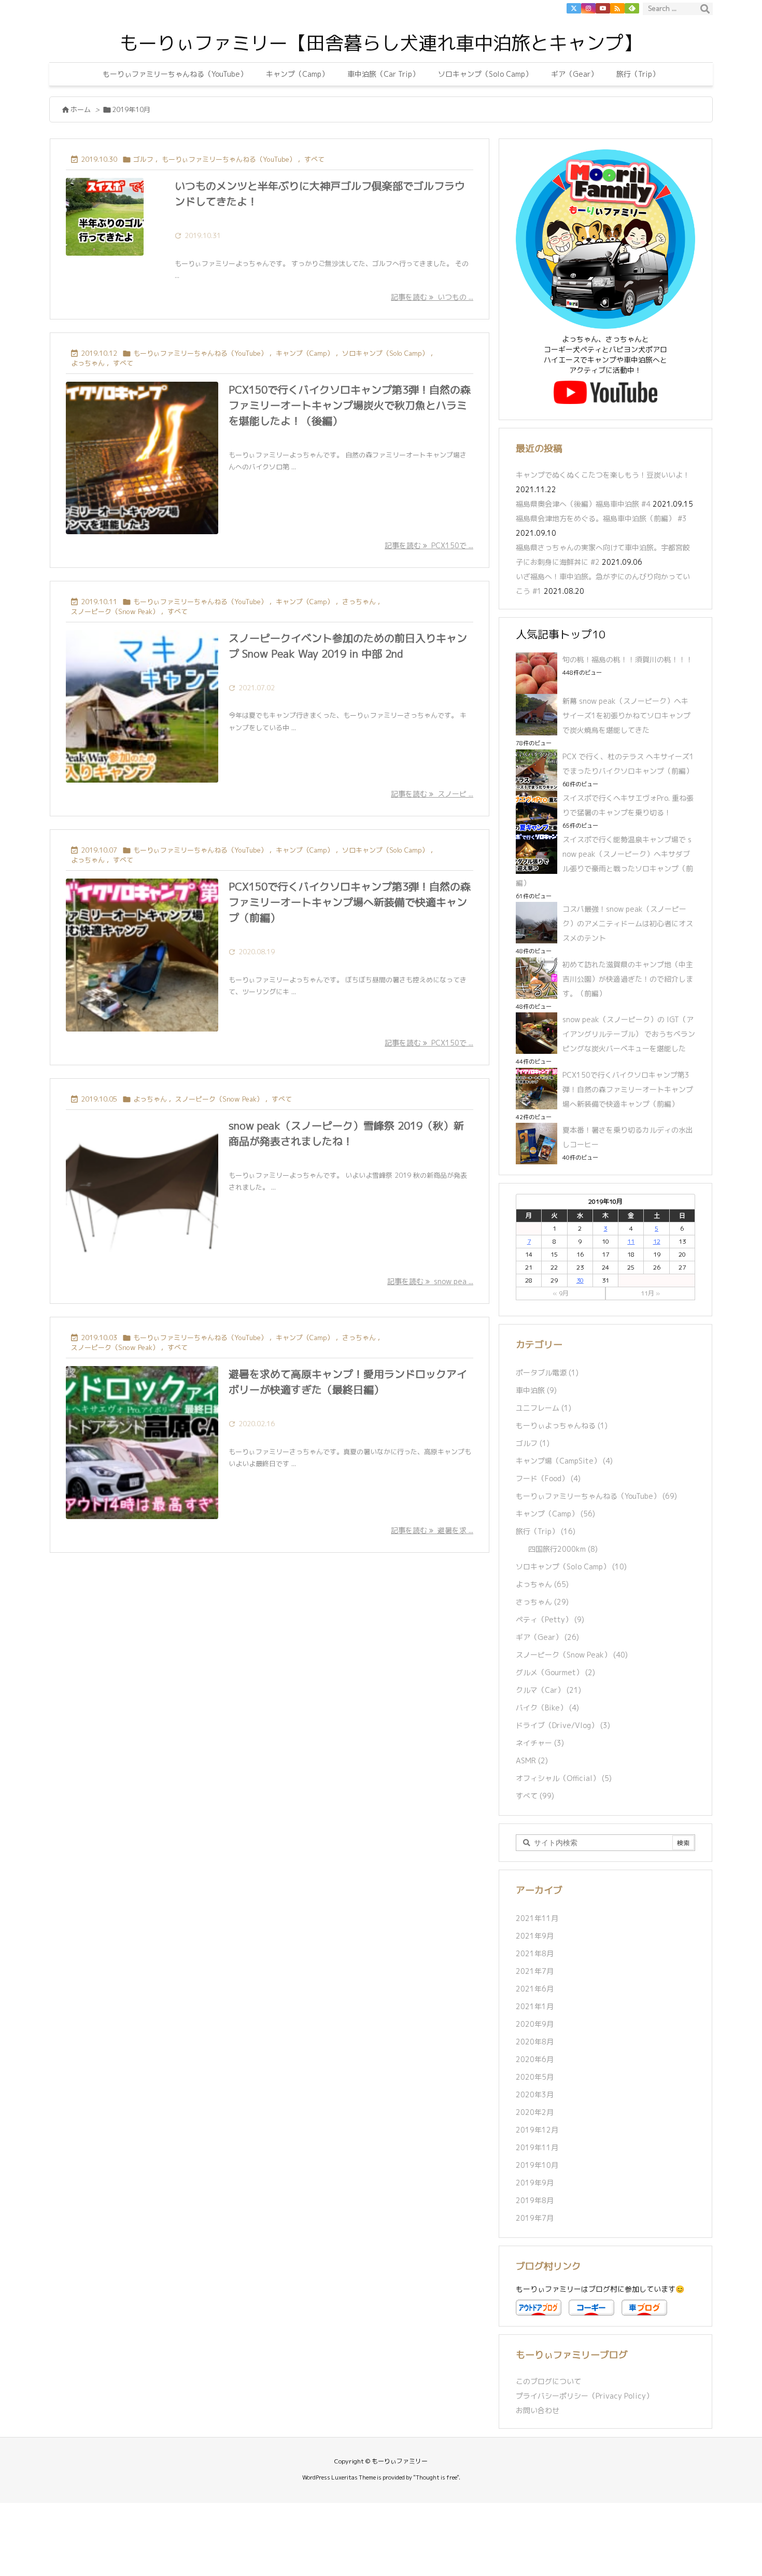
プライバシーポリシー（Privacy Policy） (584, 2396)
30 (580, 1280)
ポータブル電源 (547, 1373)
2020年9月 (535, 2024)
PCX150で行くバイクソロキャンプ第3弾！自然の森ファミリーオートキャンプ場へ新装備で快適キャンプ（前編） (350, 902)
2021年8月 (535, 1953)
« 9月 (561, 1293)
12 (657, 1241)
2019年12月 (537, 2130)
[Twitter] (574, 8)
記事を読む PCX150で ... (429, 545)
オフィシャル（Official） (564, 1778)
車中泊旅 (536, 1390)
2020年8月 (535, 2042)
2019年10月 (537, 2165)
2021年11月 (537, 1918)
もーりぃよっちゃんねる (562, 1425)
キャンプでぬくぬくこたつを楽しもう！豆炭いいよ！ (603, 475)
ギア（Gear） (547, 1637)
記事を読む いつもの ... (432, 297)
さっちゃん (359, 602)
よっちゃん (88, 363)
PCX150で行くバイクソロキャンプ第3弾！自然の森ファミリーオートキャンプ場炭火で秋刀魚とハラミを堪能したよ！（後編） (350, 405)
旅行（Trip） (546, 1531)
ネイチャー (540, 1743)
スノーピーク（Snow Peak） (115, 611)
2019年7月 (535, 2218)
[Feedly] (632, 8)
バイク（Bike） (547, 1708)
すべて (314, 159)
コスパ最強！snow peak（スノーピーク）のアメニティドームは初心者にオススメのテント (628, 923)
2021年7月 (535, 1971)
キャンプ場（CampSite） (564, 1461)
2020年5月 (535, 2077)
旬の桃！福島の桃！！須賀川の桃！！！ (628, 659)
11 (631, 1241)
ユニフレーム (544, 1408)
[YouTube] (603, 8)
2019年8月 (535, 2200)
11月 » (650, 1293)
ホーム (81, 109)
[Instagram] (588, 8)
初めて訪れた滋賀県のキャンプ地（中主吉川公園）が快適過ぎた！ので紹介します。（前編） (628, 979)
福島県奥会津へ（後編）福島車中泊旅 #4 (583, 504)
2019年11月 (537, 2147)
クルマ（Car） (548, 1690)
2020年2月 (535, 2112)
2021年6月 (535, 1989)
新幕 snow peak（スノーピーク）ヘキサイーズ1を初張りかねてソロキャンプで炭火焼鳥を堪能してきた (626, 715)
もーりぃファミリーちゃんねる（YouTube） (229, 159)
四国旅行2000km (563, 1549)
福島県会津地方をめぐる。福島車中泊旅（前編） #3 (601, 518)
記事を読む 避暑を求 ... (432, 1530)
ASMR (532, 1760)
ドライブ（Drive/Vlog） (563, 1725)
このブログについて (548, 2381)
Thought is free (436, 2477)
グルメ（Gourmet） (555, 1672)
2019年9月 (535, 2183)
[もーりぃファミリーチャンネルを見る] (605, 392)
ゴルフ (143, 159)
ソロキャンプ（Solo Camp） (385, 353)
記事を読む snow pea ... (430, 1281)
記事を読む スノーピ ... (432, 794)
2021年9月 (535, 1936)
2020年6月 (535, 2059)
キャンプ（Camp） (305, 353)
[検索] (705, 9)
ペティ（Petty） (550, 1619)
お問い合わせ (538, 2410)
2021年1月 (535, 2006)
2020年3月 (535, 2094)
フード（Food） (548, 1478)
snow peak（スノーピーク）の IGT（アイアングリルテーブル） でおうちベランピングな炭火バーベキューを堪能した (629, 1034)
